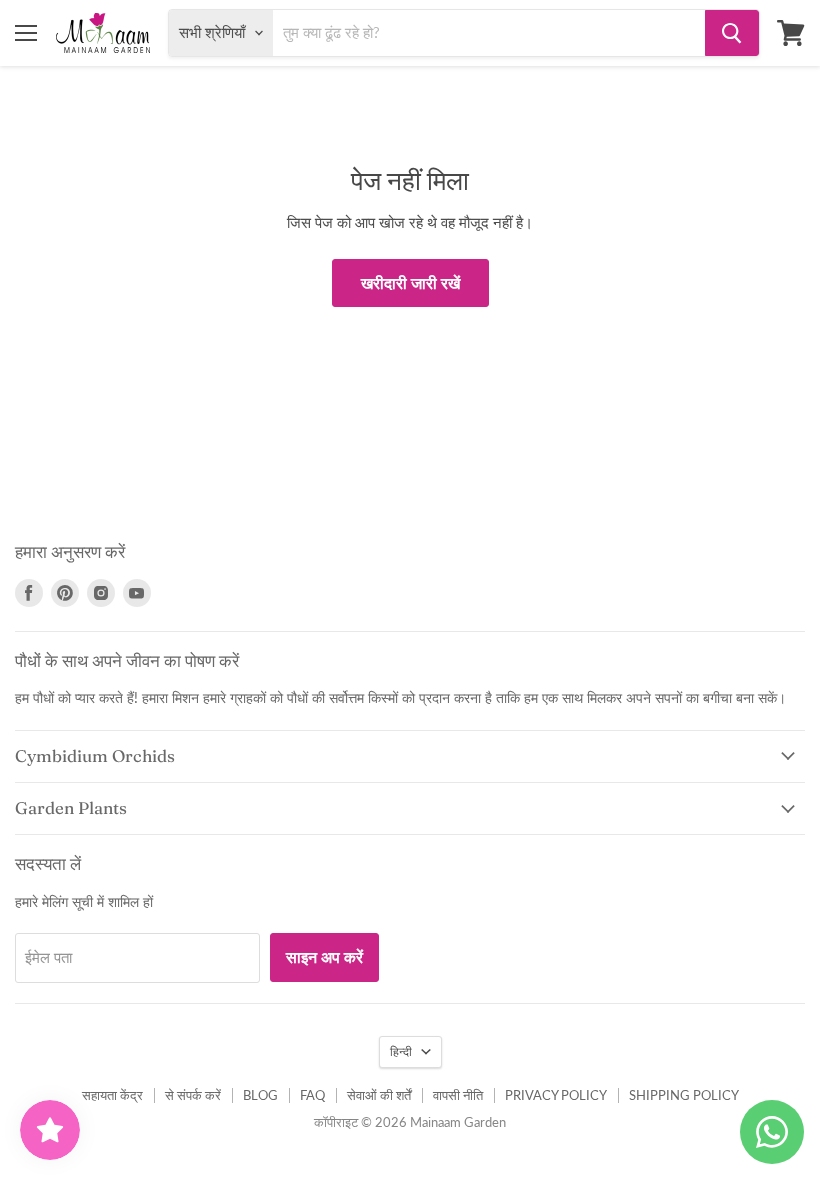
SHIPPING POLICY (684, 1095)
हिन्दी (401, 1051)
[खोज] (732, 33)
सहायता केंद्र (112, 1095)
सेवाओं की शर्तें (379, 1095)
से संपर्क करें (193, 1095)
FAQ (312, 1095)
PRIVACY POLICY (556, 1095)
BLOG (260, 1095)
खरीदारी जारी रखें (410, 282)
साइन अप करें (324, 956)
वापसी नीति (458, 1095)
